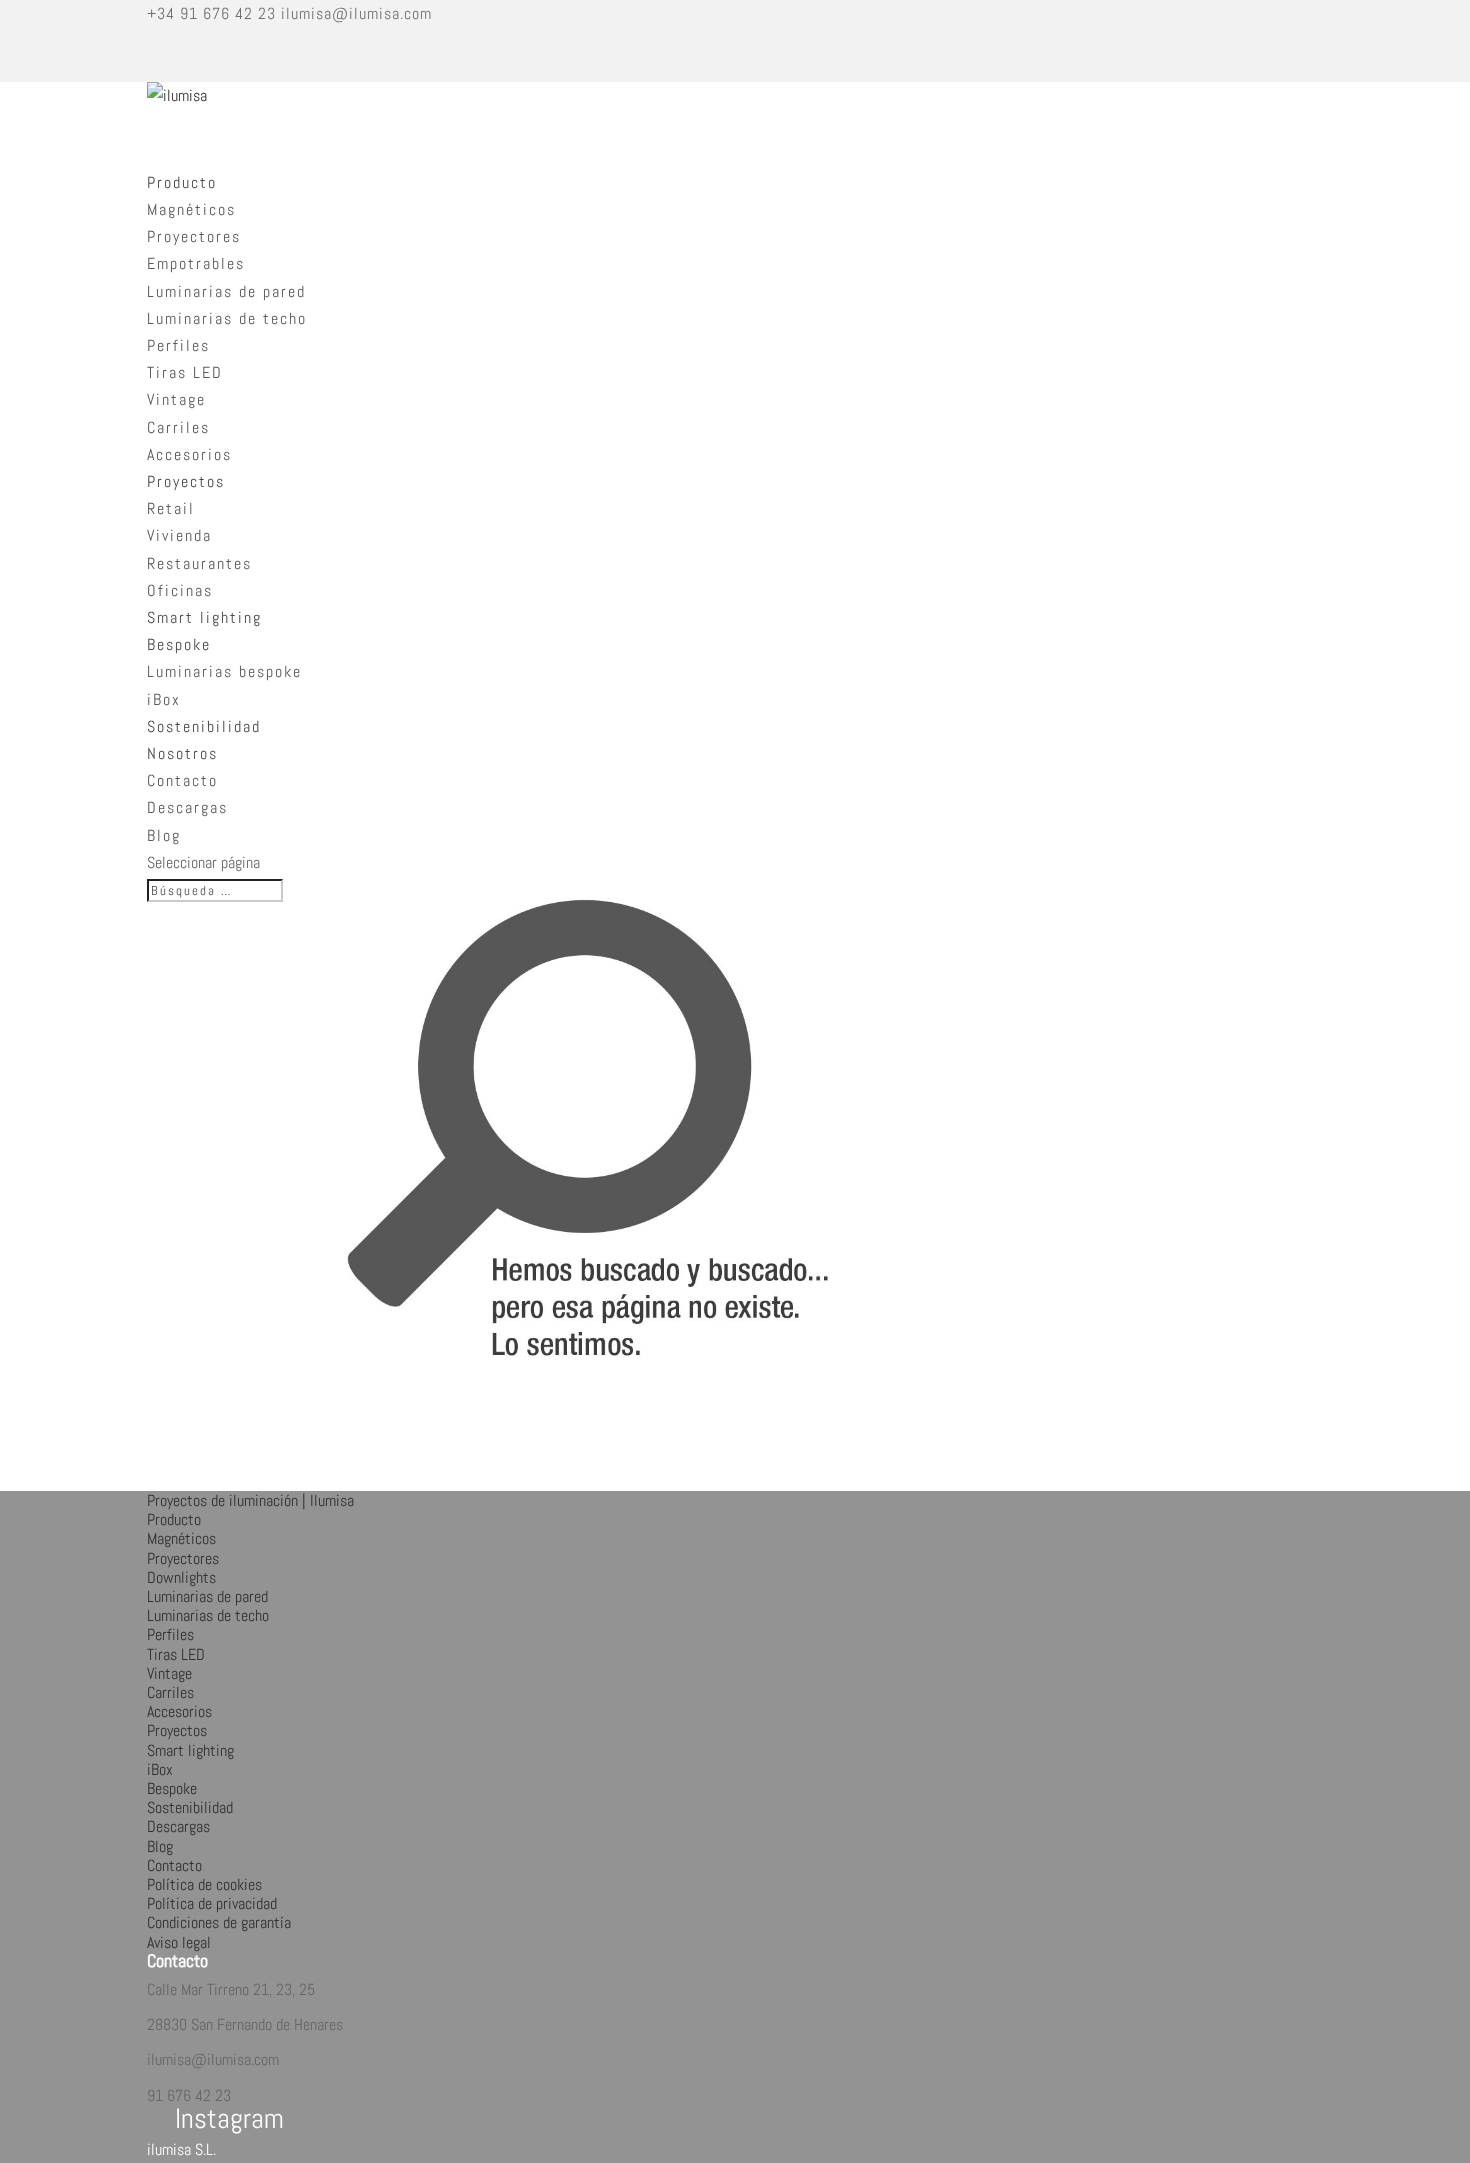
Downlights (181, 1577)
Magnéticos (191, 209)
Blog (164, 835)
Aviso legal (179, 1942)
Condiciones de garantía (219, 1922)
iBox (164, 699)
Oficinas (180, 590)
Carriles (178, 427)
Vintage (176, 399)
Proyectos (177, 1730)
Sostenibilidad (190, 1807)
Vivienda (179, 535)
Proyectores (194, 236)
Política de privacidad (212, 1903)
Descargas (187, 807)
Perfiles (178, 345)
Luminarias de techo (227, 318)
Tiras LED (185, 372)
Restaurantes (199, 563)
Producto (174, 1519)
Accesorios (189, 454)
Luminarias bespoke (224, 671)
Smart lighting (190, 1750)
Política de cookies (204, 1884)
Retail (171, 508)
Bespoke (172, 1788)
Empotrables (196, 263)
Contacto (182, 780)
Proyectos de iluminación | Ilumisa (250, 1500)
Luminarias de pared (226, 291)
